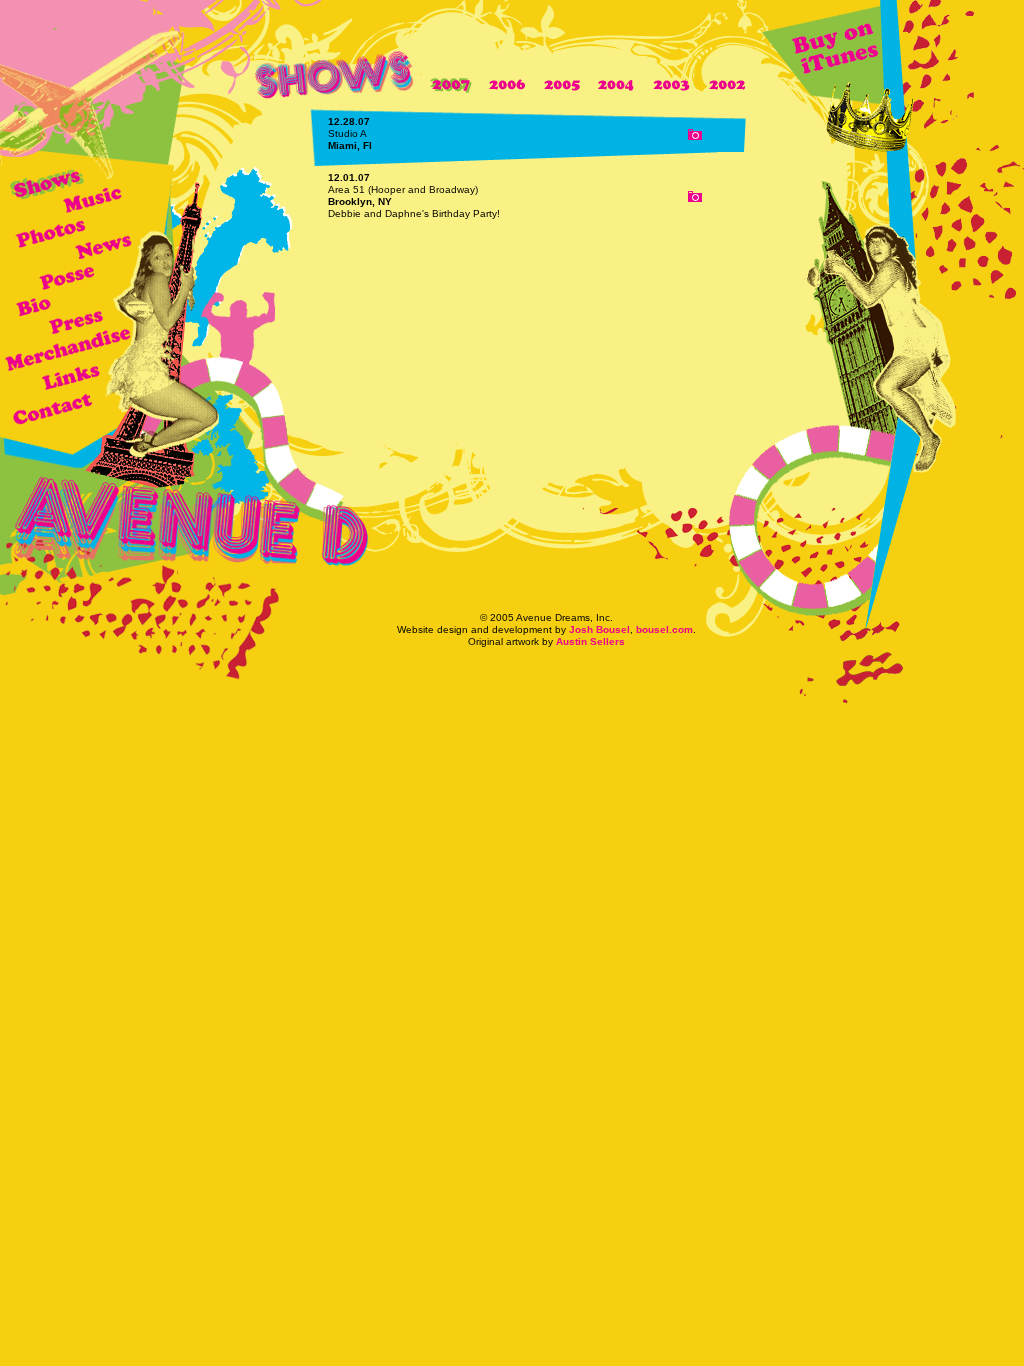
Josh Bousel (599, 629)
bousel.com (664, 629)
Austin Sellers (590, 641)
